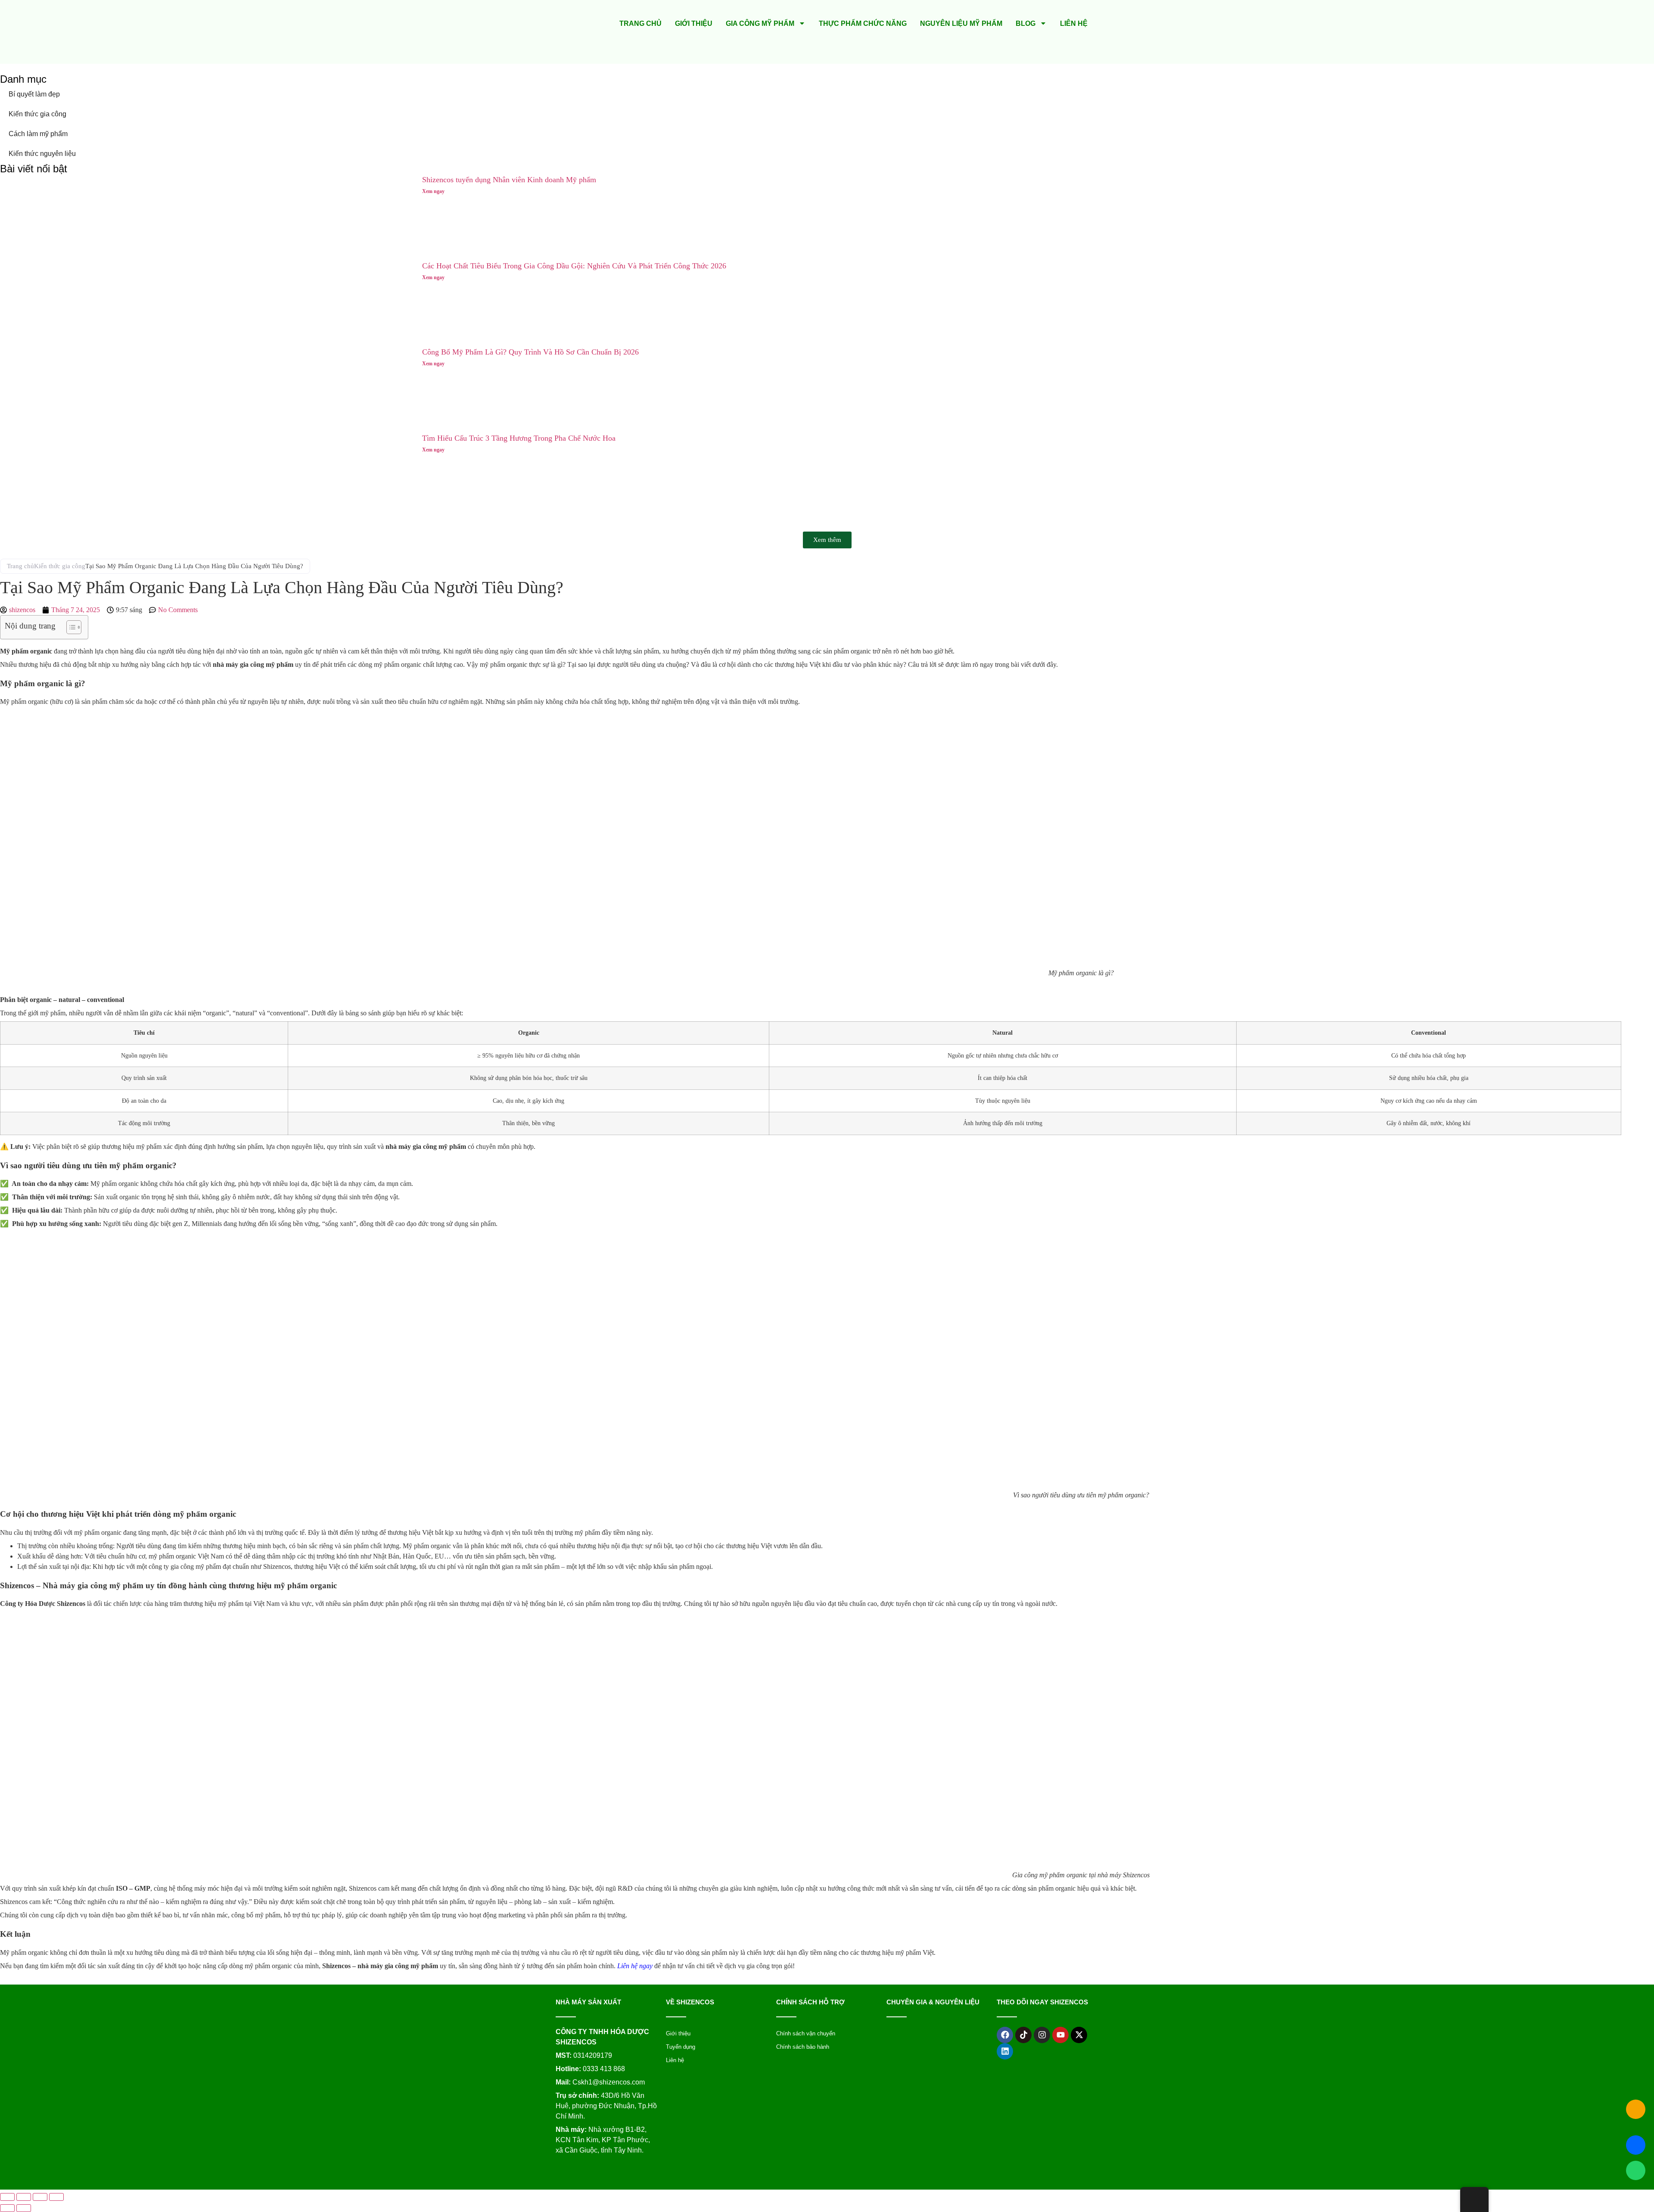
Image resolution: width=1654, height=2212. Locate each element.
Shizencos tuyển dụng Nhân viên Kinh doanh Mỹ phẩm (509, 180)
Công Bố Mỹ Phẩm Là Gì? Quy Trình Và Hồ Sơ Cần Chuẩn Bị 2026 (530, 352)
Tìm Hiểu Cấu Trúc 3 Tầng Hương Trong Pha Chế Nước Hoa (519, 438)
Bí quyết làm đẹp (34, 94)
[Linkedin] (1005, 2051)
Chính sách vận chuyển (806, 2033)
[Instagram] (1042, 2035)
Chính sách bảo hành (803, 2047)
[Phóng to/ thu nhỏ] (7, 2197)
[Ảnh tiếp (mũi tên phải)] (24, 2208)
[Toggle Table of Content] (70, 627)
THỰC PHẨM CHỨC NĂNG (863, 23)
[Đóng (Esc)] (56, 2197)
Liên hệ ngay (635, 1966)
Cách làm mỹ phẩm (38, 134)
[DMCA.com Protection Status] (803, 2171)
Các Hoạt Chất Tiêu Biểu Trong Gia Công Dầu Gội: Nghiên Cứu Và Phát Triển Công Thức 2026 (574, 266)
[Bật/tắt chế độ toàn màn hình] (24, 2197)
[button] (827, 540)
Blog (1026, 23)
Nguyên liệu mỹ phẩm (961, 23)
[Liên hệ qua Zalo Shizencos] (1636, 2145)
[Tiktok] (1023, 2035)
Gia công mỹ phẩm (760, 23)
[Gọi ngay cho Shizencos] (1636, 2109)
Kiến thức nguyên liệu (42, 154)
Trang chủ (640, 23)
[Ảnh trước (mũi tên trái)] (7, 2208)
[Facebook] (1005, 2035)
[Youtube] (1060, 2035)
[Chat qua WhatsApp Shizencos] (1636, 2170)
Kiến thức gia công (37, 114)
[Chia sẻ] (40, 2197)
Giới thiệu (694, 23)
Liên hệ (1074, 23)
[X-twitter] (1079, 2035)
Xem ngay (433, 191)
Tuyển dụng (681, 2047)
